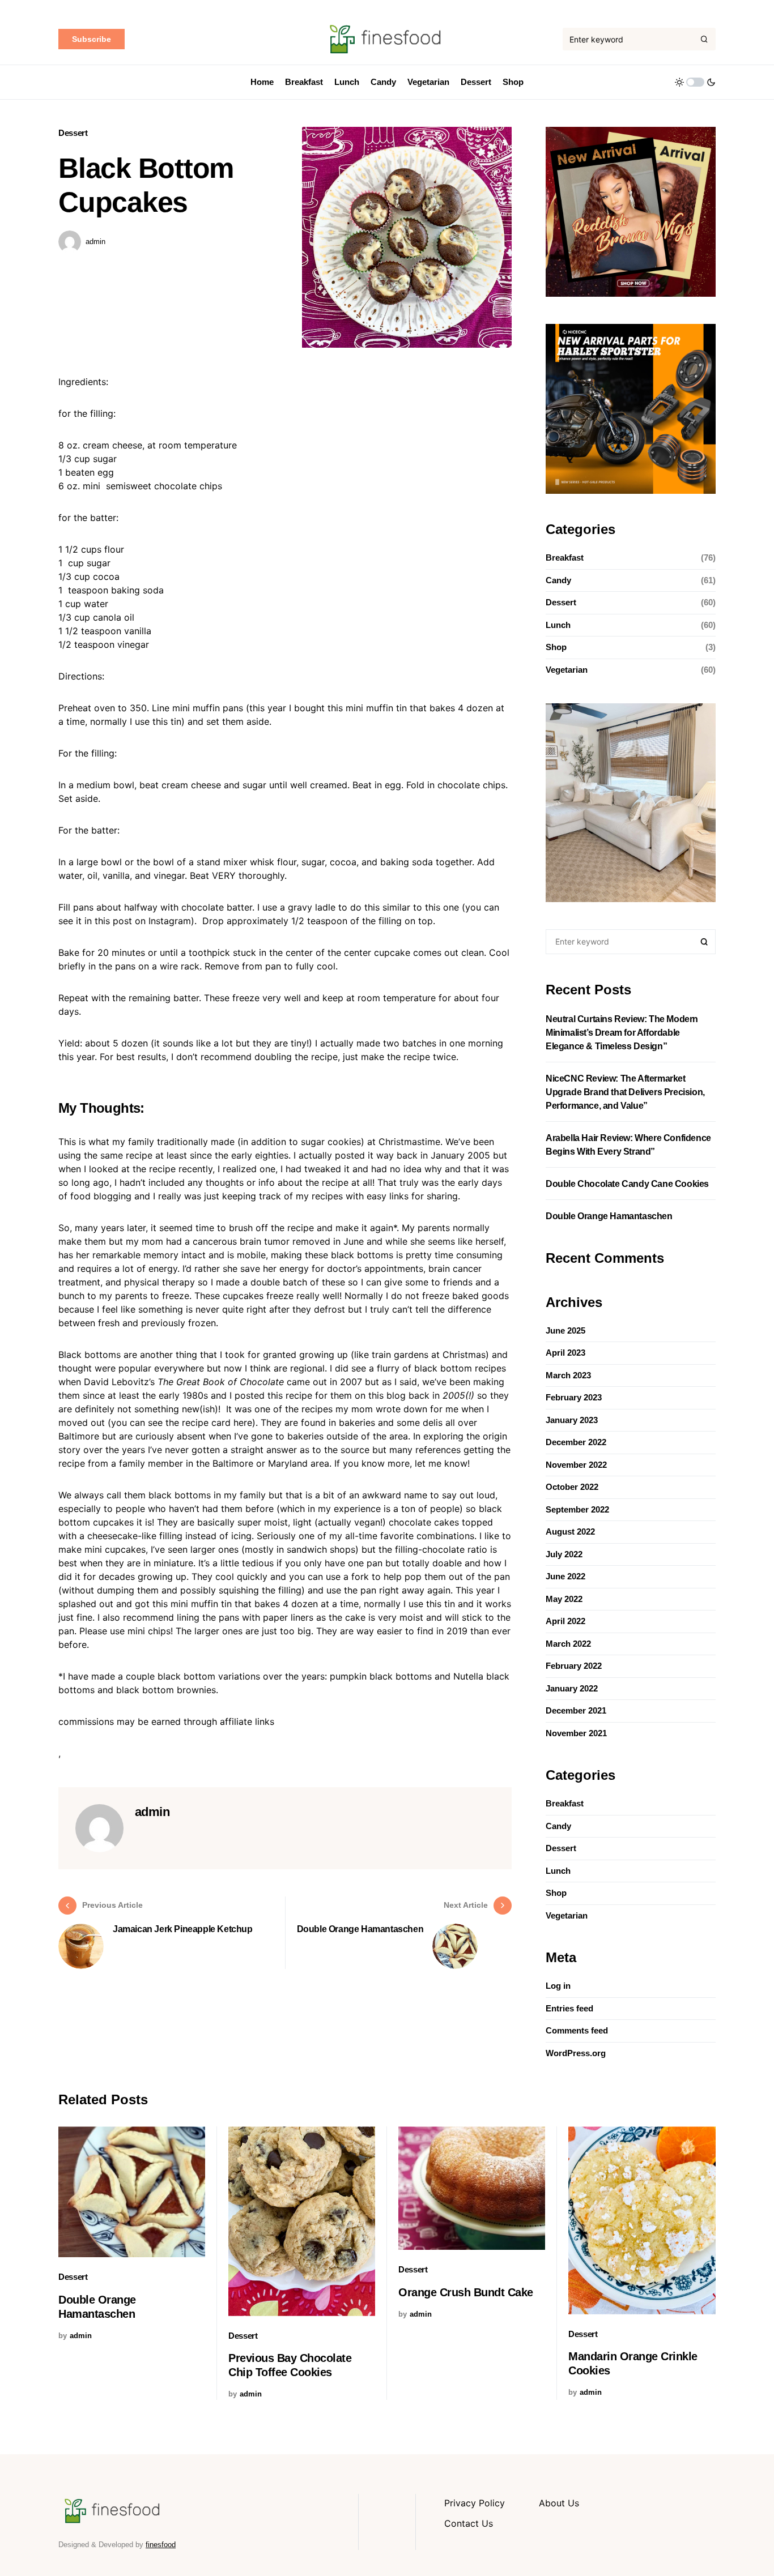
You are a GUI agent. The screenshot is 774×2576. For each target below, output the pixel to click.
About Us (559, 2503)
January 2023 (572, 1420)
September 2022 (577, 1509)
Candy (558, 580)
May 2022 (564, 1599)
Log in (558, 1986)
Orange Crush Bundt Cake (466, 2292)
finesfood (161, 2545)
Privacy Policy (475, 2503)
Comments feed (577, 2030)
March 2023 (568, 1375)
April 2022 (565, 1621)
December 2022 (576, 1442)
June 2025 (565, 1330)
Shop (556, 647)
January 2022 (572, 1688)
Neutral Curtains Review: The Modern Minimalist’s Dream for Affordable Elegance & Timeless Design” (622, 1033)
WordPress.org (576, 2053)
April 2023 (565, 1353)
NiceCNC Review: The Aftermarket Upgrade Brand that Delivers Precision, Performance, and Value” (625, 1092)
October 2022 (572, 1487)
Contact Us (469, 2523)
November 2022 (576, 1465)
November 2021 (576, 1733)
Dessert (73, 133)
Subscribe (92, 39)
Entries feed (569, 2008)
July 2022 (564, 1554)
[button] (695, 82)
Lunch (558, 625)
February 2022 (574, 1666)
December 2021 (576, 1710)
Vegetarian (567, 670)
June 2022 (565, 1576)
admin (95, 242)
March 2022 (568, 1644)
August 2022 (570, 1531)
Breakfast (565, 558)
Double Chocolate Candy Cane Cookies (627, 1184)
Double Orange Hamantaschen (609, 1216)
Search (704, 942)
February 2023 (574, 1397)
